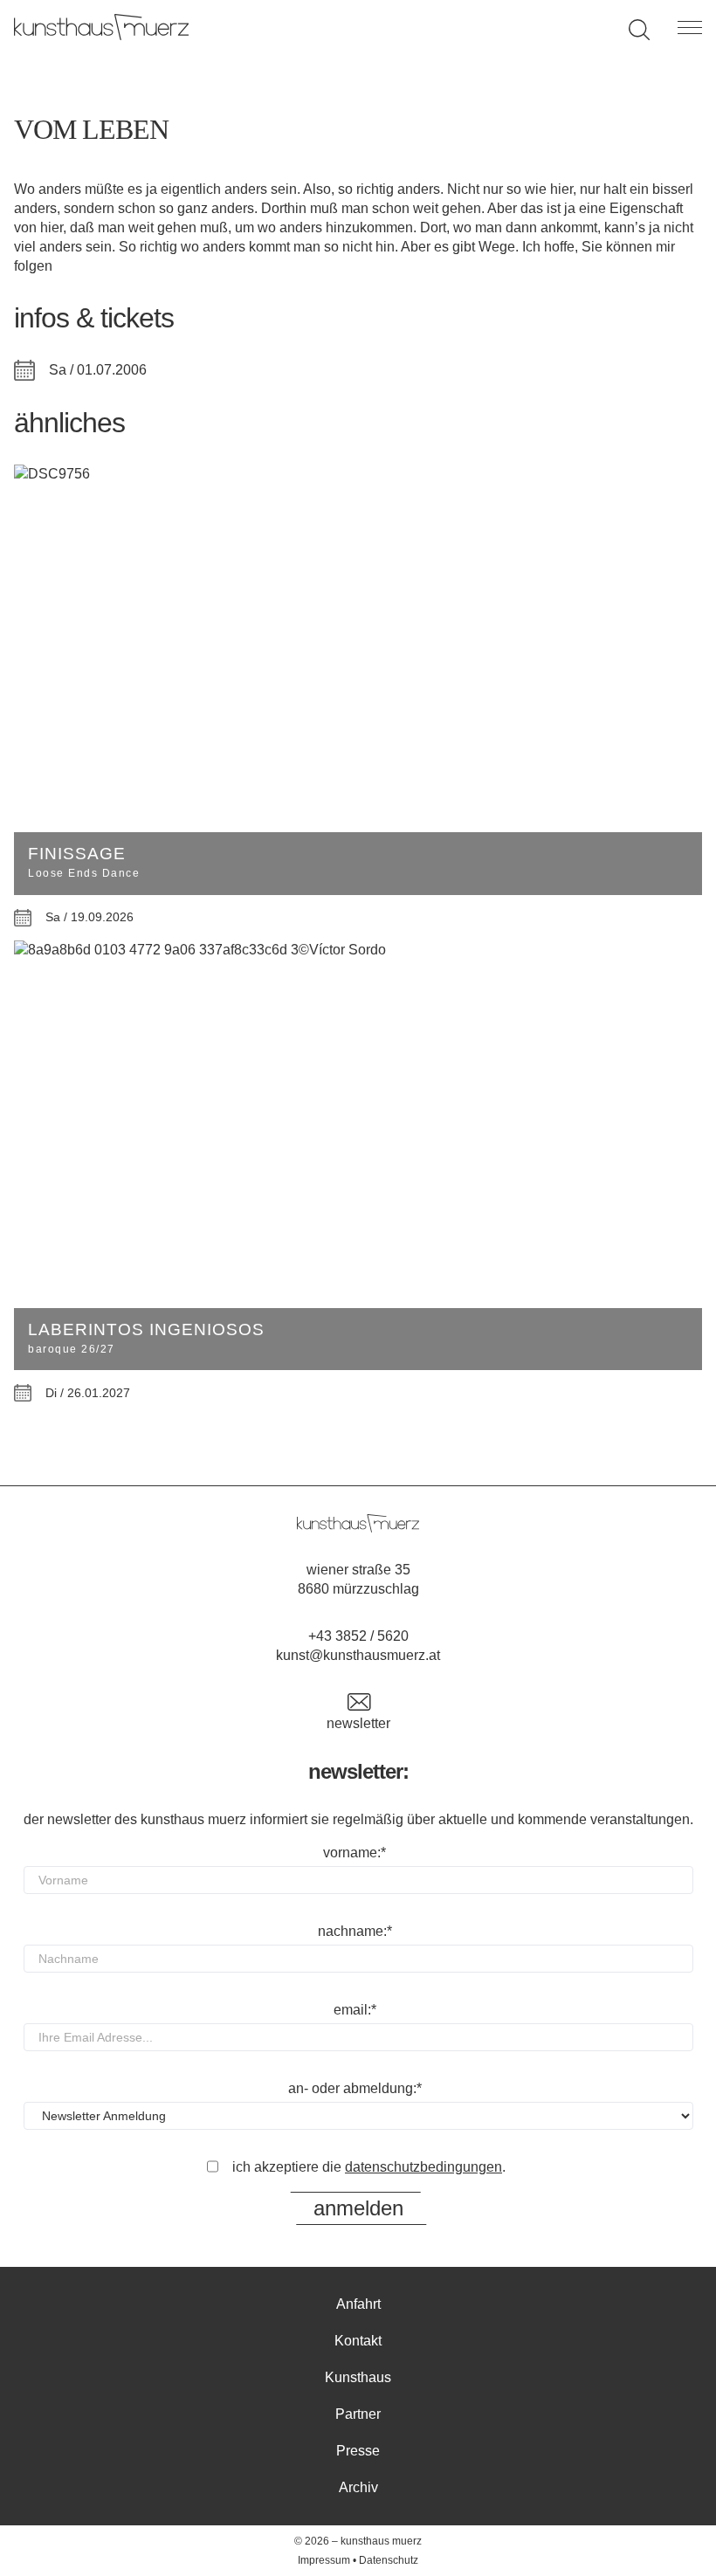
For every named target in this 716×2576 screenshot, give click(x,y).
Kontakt (358, 2341)
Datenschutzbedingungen (423, 2167)
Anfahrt (358, 2304)
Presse (358, 2451)
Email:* (355, 2010)
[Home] (101, 35)
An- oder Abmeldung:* (355, 2088)
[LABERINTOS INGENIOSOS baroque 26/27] (358, 950)
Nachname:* (355, 1931)
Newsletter (358, 1723)
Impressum (324, 2560)
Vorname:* (355, 1853)
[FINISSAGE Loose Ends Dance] (358, 474)
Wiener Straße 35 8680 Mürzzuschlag (358, 1579)
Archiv (358, 2487)
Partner (358, 2414)
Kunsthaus (358, 2377)
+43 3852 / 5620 (358, 1636)
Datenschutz (389, 2560)
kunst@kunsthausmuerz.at (358, 1655)
